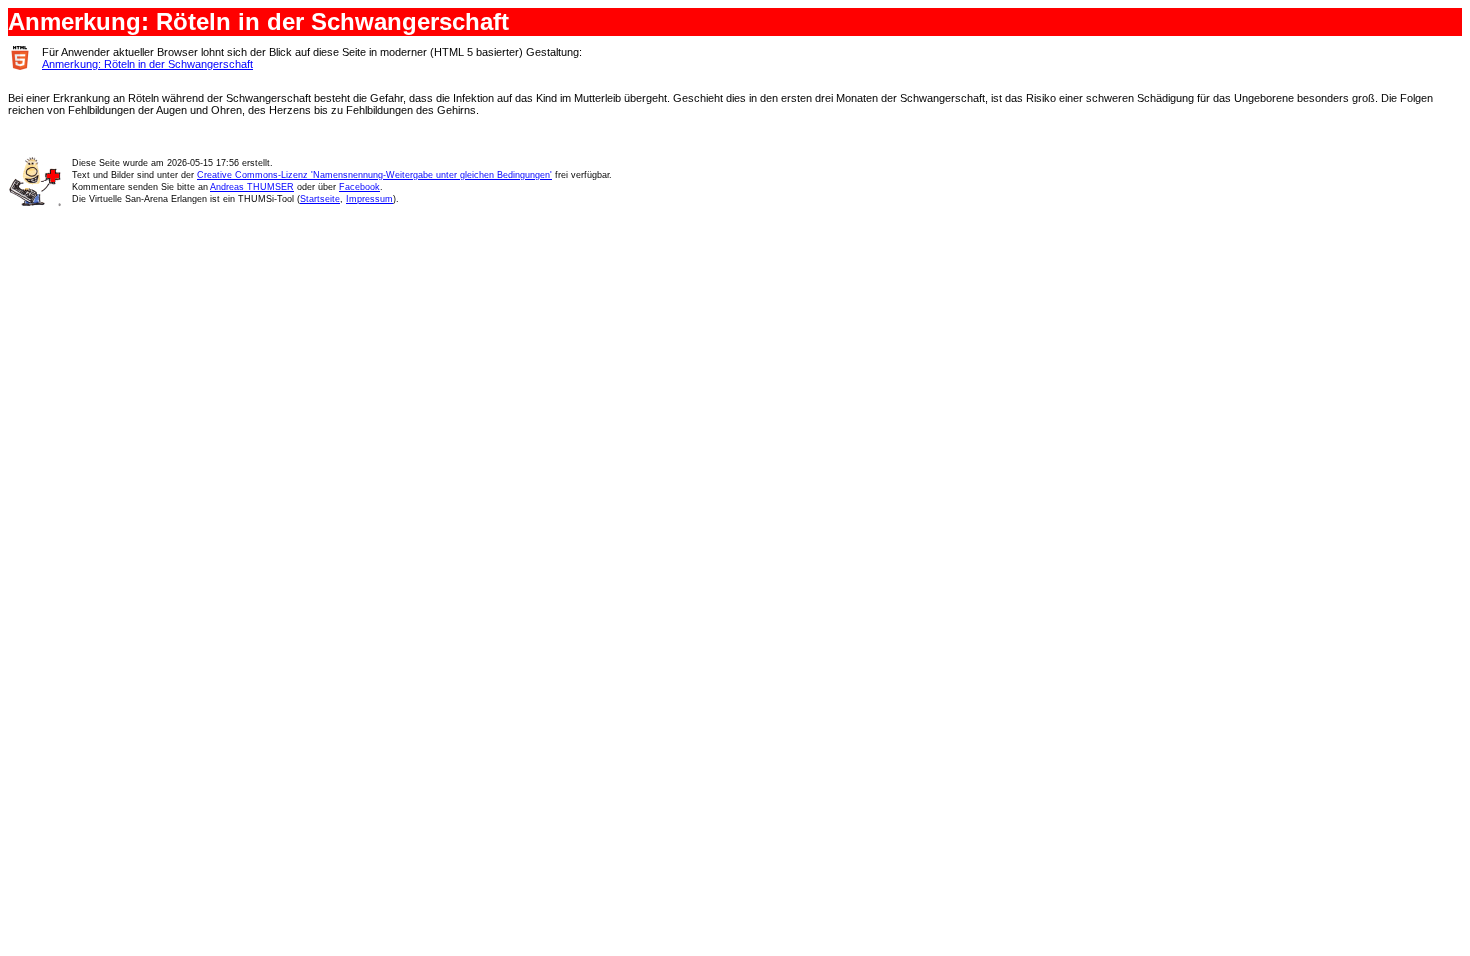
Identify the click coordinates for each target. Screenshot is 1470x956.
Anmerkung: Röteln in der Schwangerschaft (147, 64)
